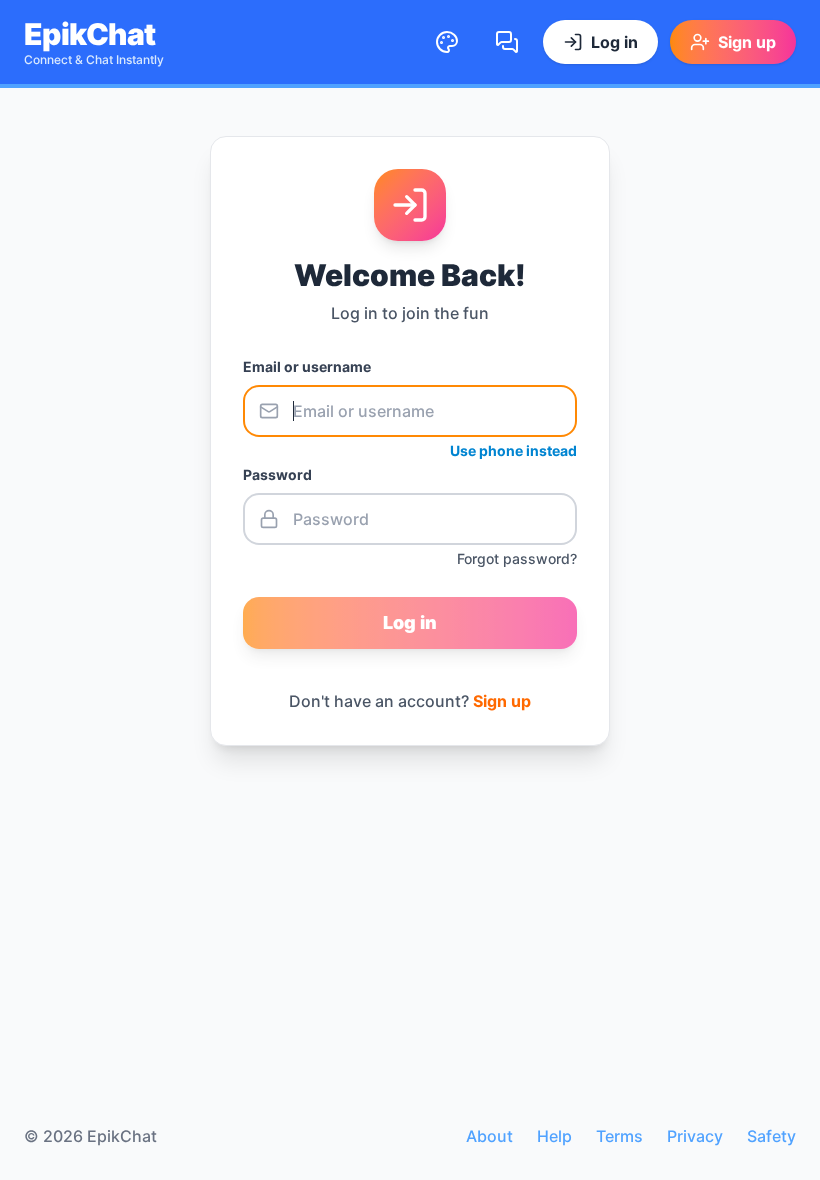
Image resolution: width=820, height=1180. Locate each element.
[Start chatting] (507, 42)
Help (554, 1136)
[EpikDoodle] (447, 42)
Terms (619, 1136)
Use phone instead (513, 450)
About (489, 1136)
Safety (771, 1136)
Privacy (695, 1136)
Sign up (502, 701)
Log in (410, 622)
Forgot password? (517, 558)
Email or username (307, 366)
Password (277, 474)
